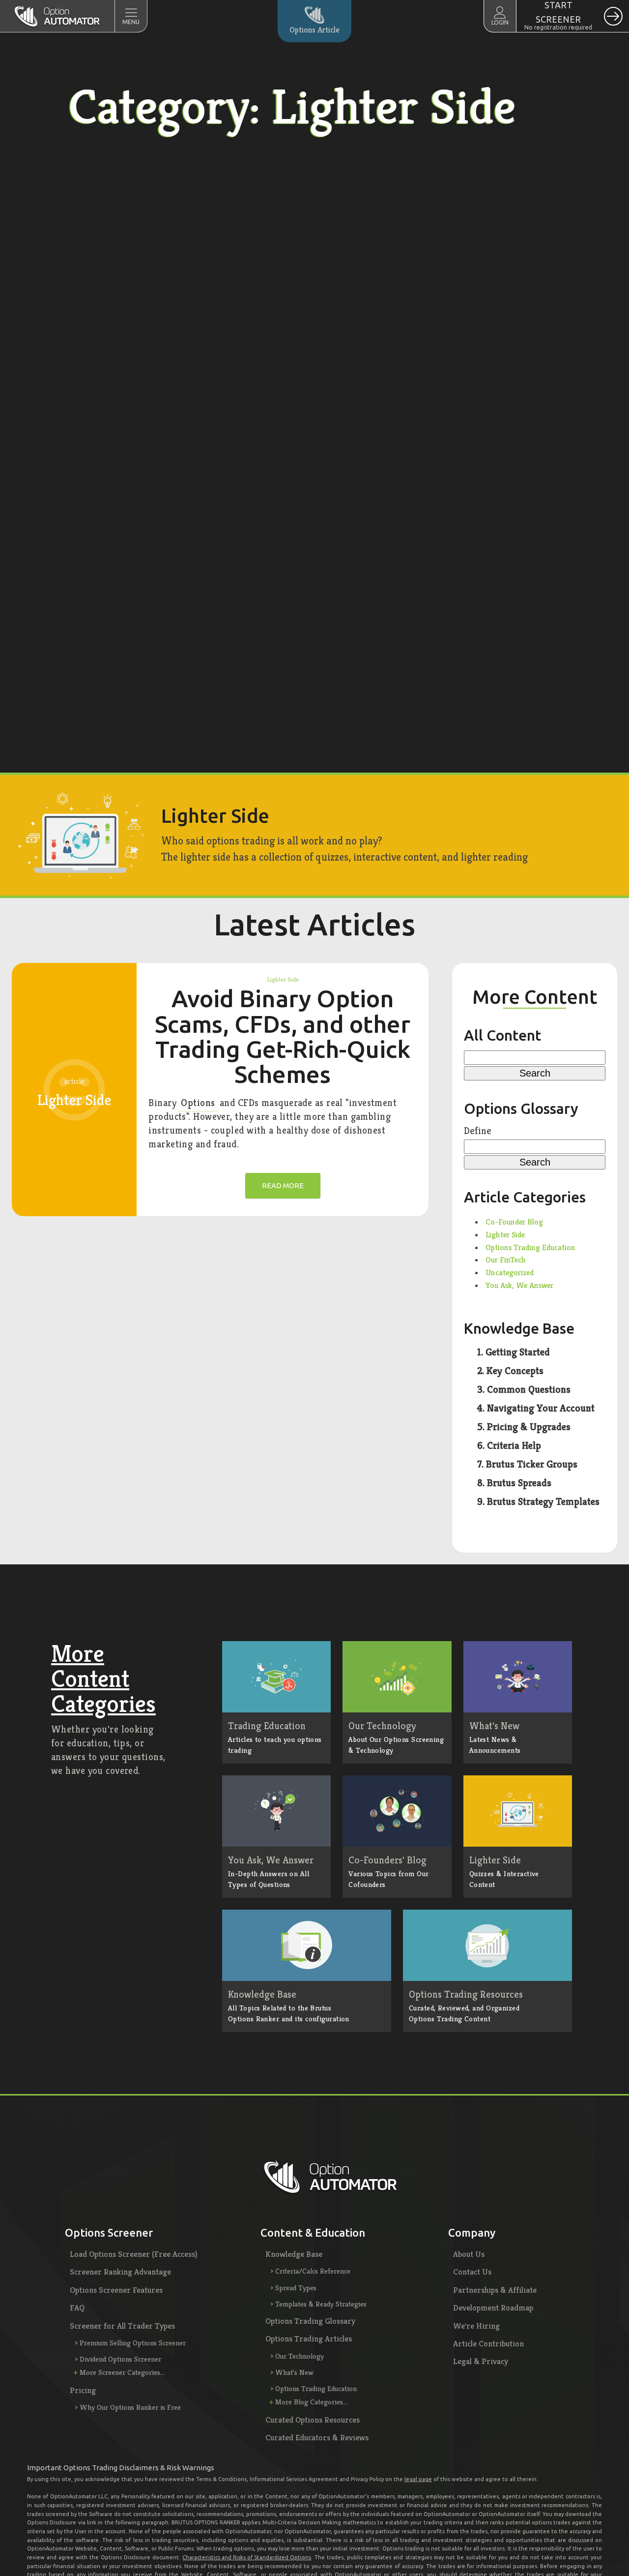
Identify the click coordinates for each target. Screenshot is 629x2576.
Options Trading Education (530, 1247)
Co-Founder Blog (514, 1222)
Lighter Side (283, 979)
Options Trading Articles (309, 2338)
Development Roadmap (493, 2307)
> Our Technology (297, 2356)
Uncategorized (510, 1273)
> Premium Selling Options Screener (130, 2343)
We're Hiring (476, 2326)
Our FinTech (506, 1260)
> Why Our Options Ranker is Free (128, 2407)
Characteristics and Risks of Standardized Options (247, 2557)
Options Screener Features (116, 2290)
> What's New (292, 2372)
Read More (283, 1185)
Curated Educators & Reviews (317, 2437)
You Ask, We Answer (519, 1285)
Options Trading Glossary (310, 2321)
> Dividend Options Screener (118, 2359)
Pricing (83, 2390)
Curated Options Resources (313, 2420)
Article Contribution (488, 2343)
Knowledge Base (294, 2254)
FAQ (77, 2307)
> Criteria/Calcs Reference (310, 2271)
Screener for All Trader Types (122, 2326)
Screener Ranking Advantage (120, 2272)
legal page (418, 2479)
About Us (469, 2254)
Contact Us (472, 2272)
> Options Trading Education (314, 2388)
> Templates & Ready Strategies (318, 2304)
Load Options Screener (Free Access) (133, 2254)
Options (198, 1103)
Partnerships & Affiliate (495, 2290)
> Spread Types (293, 2288)
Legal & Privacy (481, 2361)
